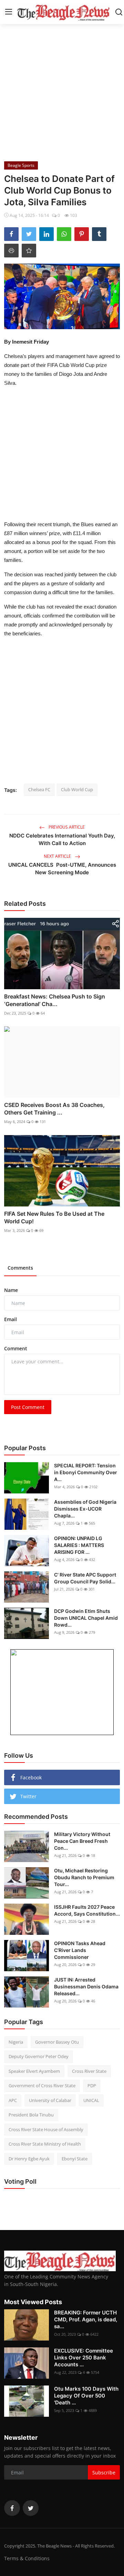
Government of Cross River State (42, 2086)
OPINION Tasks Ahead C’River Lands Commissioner (80, 1950)
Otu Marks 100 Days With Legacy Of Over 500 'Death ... (86, 2396)
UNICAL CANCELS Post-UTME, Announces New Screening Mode (62, 869)
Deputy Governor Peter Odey (39, 2056)
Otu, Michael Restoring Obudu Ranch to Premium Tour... (84, 1877)
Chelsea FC (39, 789)
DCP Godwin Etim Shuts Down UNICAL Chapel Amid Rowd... (86, 1618)
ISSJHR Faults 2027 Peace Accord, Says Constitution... (87, 1910)
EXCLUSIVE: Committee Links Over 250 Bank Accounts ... (84, 2358)
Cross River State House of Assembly (46, 2129)
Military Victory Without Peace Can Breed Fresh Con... (82, 1841)
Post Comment (28, 1407)
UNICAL (91, 2100)
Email (11, 1319)
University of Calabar (50, 2100)
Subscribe (104, 2473)
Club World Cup (77, 789)
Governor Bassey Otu (57, 2042)
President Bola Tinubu (31, 2115)
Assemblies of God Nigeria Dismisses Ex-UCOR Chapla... (85, 1509)
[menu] (9, 12)
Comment (16, 1348)
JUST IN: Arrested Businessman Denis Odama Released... (86, 1986)
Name (11, 1290)
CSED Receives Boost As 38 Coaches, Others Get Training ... (54, 1109)
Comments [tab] (20, 1268)
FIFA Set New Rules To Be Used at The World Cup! (54, 1217)
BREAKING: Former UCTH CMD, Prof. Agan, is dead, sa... (86, 2319)
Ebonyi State (75, 2159)
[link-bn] (62, 1692)
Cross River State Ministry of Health (45, 2144)
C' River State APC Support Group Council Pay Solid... (85, 1578)
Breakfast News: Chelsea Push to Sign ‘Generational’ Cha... (55, 1000)
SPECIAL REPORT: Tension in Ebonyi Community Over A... (86, 1472)
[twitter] (31, 2508)
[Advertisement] (62, 91)
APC (13, 2100)
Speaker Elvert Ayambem (34, 2071)
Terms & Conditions (27, 2558)
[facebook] (12, 2508)
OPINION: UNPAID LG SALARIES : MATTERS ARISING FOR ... (79, 1545)
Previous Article (66, 827)
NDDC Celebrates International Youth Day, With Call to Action (62, 839)
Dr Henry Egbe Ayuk (29, 2159)
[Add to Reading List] (29, 251)
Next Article (58, 856)
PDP (92, 2086)
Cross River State (89, 2071)
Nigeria (16, 2042)
